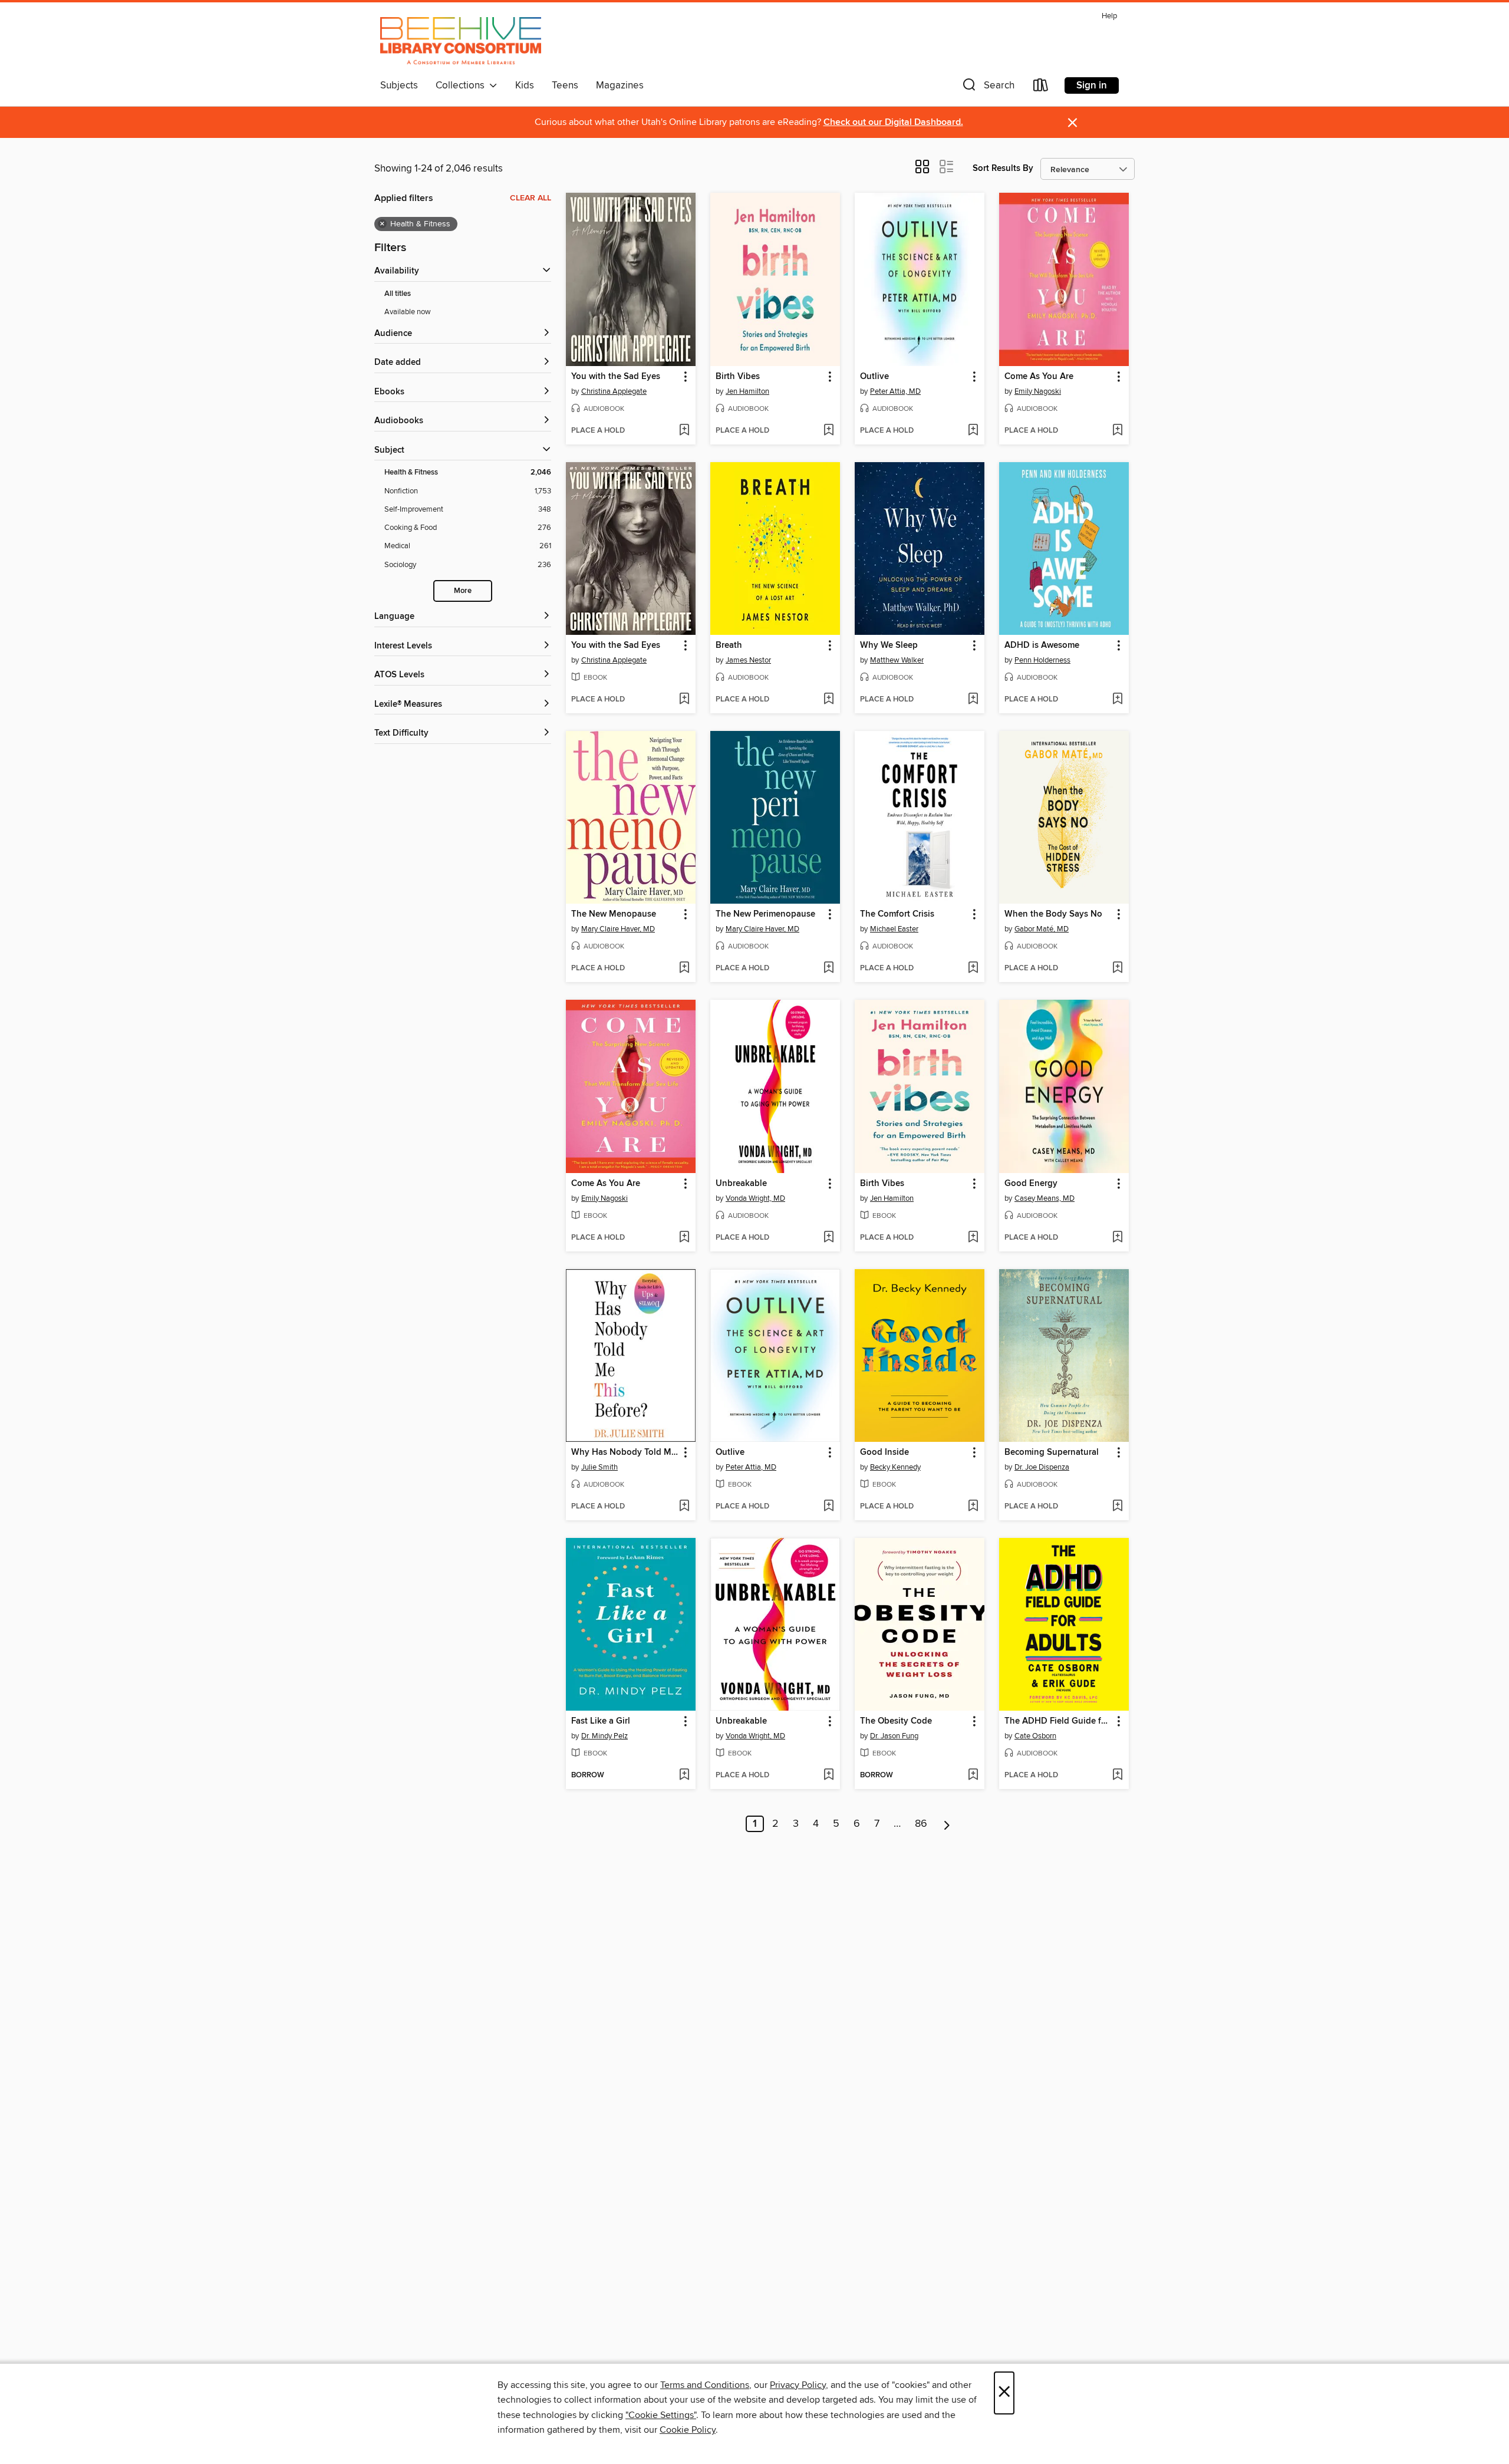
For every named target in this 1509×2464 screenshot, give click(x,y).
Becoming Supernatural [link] (1052, 1452)
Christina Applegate (614, 391)
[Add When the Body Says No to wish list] (1117, 969)
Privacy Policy (798, 2385)
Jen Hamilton (747, 391)
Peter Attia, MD (895, 391)
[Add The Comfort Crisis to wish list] (973, 969)
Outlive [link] (874, 377)
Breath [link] (729, 645)
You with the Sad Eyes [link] (616, 377)
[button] (987, 88)
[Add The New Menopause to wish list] (684, 969)
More (463, 591)
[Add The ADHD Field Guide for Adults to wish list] (1117, 1775)
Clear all (531, 198)
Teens (565, 85)
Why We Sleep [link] (889, 645)
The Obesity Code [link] (896, 1721)
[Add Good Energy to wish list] (1117, 1238)
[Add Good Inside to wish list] (973, 1507)
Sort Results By (1003, 168)
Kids (525, 85)
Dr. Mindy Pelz (604, 1736)
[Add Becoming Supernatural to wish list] (1117, 1507)
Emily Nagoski (1038, 391)
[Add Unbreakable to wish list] (828, 1238)
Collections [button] (462, 85)
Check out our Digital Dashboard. (893, 122)
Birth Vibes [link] (738, 377)
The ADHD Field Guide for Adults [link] (1058, 1721)
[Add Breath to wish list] (828, 700)
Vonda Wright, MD (755, 1198)
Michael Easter (894, 929)
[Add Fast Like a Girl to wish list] (684, 1775)
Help (1109, 16)
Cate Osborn (1035, 1736)
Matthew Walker (897, 660)
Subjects (399, 85)
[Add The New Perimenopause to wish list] (828, 969)
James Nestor (748, 660)
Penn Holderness (1042, 660)
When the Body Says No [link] (1053, 914)
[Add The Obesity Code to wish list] (973, 1775)
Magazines (620, 85)
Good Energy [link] (1031, 1184)
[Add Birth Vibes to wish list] (828, 431)
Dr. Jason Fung (894, 1736)
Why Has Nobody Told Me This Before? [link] (625, 1452)
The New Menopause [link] (614, 914)
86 (921, 1824)
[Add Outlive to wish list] (973, 431)
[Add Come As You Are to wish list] (1117, 431)
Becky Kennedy (895, 1467)
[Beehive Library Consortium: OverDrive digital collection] (461, 41)
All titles (398, 294)
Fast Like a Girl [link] (601, 1721)
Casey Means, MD (1045, 1198)
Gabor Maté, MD (1042, 929)
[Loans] (1041, 88)
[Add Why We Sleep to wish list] (973, 700)
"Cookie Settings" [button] (661, 2415)
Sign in (1092, 85)
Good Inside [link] (884, 1452)
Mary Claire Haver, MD (618, 929)
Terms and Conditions (705, 2385)
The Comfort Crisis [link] (897, 914)
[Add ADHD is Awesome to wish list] (1117, 700)
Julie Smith (599, 1467)
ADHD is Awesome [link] (1042, 645)
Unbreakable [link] (741, 1184)
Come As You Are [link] (1039, 377)
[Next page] (947, 1824)
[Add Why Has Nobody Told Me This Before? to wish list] (684, 1507)
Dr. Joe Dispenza (1042, 1467)
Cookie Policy (688, 2430)
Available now (408, 312)
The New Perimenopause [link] (765, 914)
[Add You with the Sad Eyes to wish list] (684, 431)
